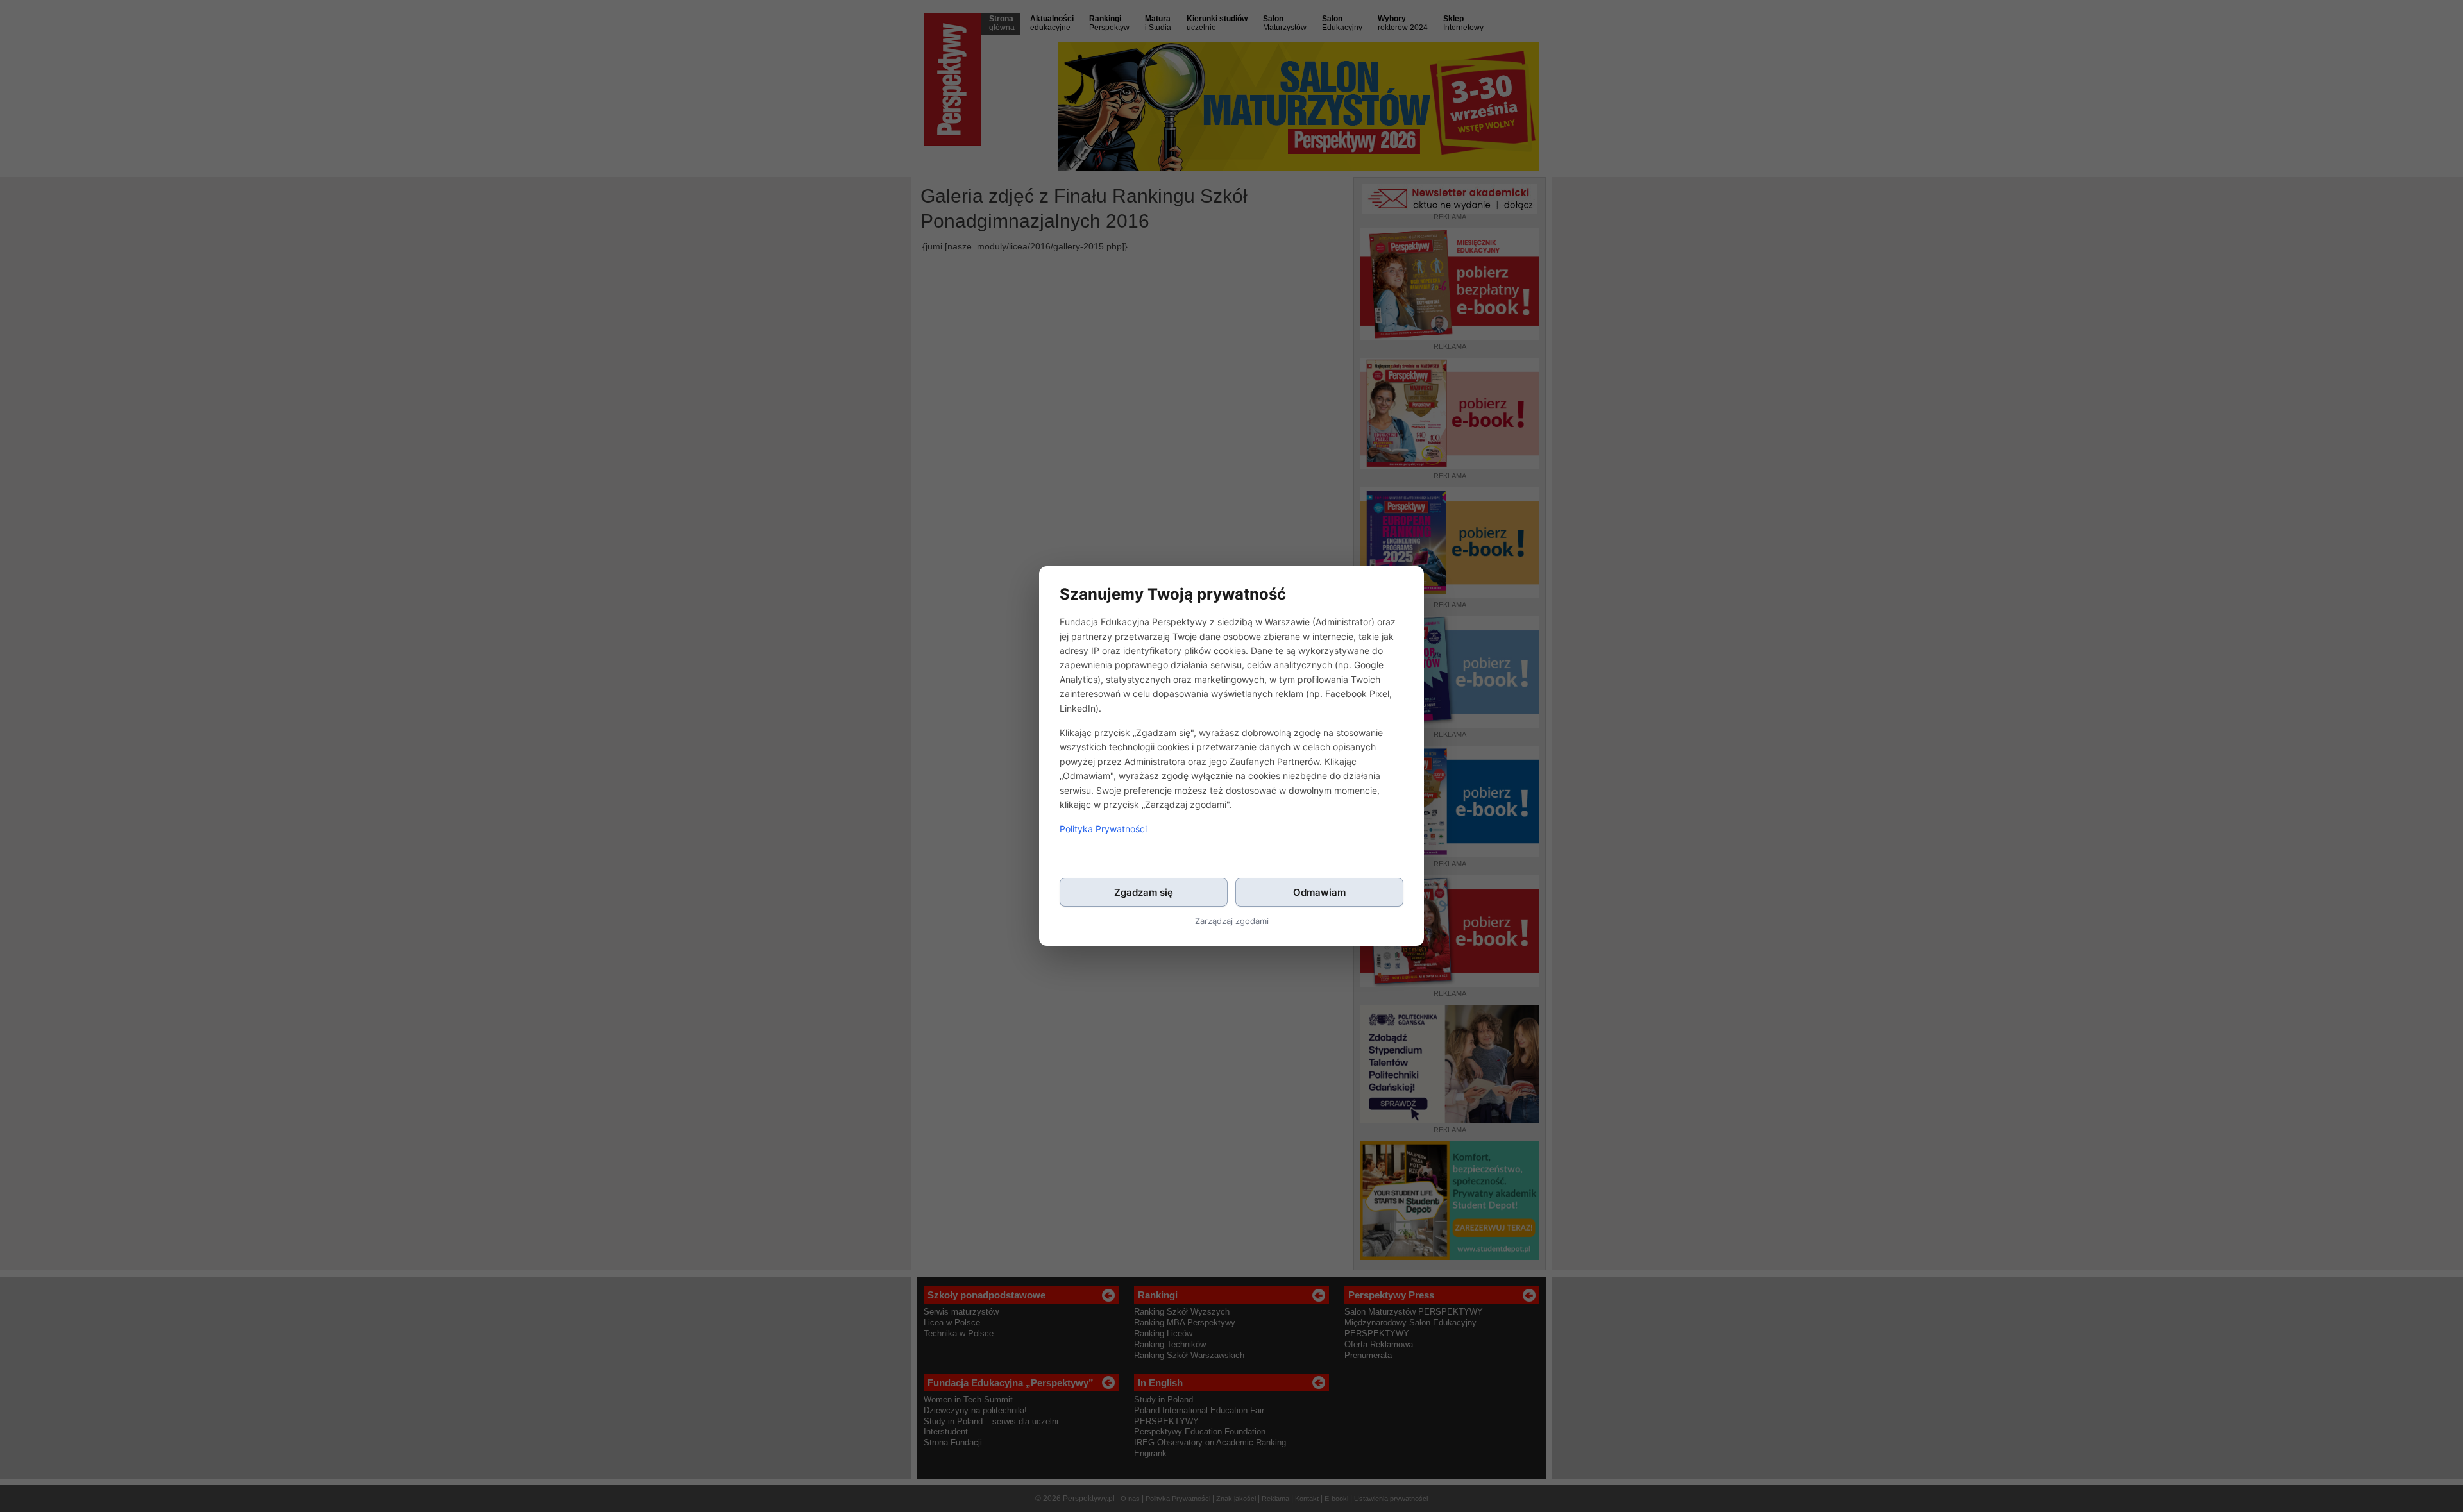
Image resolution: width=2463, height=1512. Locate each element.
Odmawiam (1319, 892)
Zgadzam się (1144, 892)
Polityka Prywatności (1103, 829)
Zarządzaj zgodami (1232, 921)
